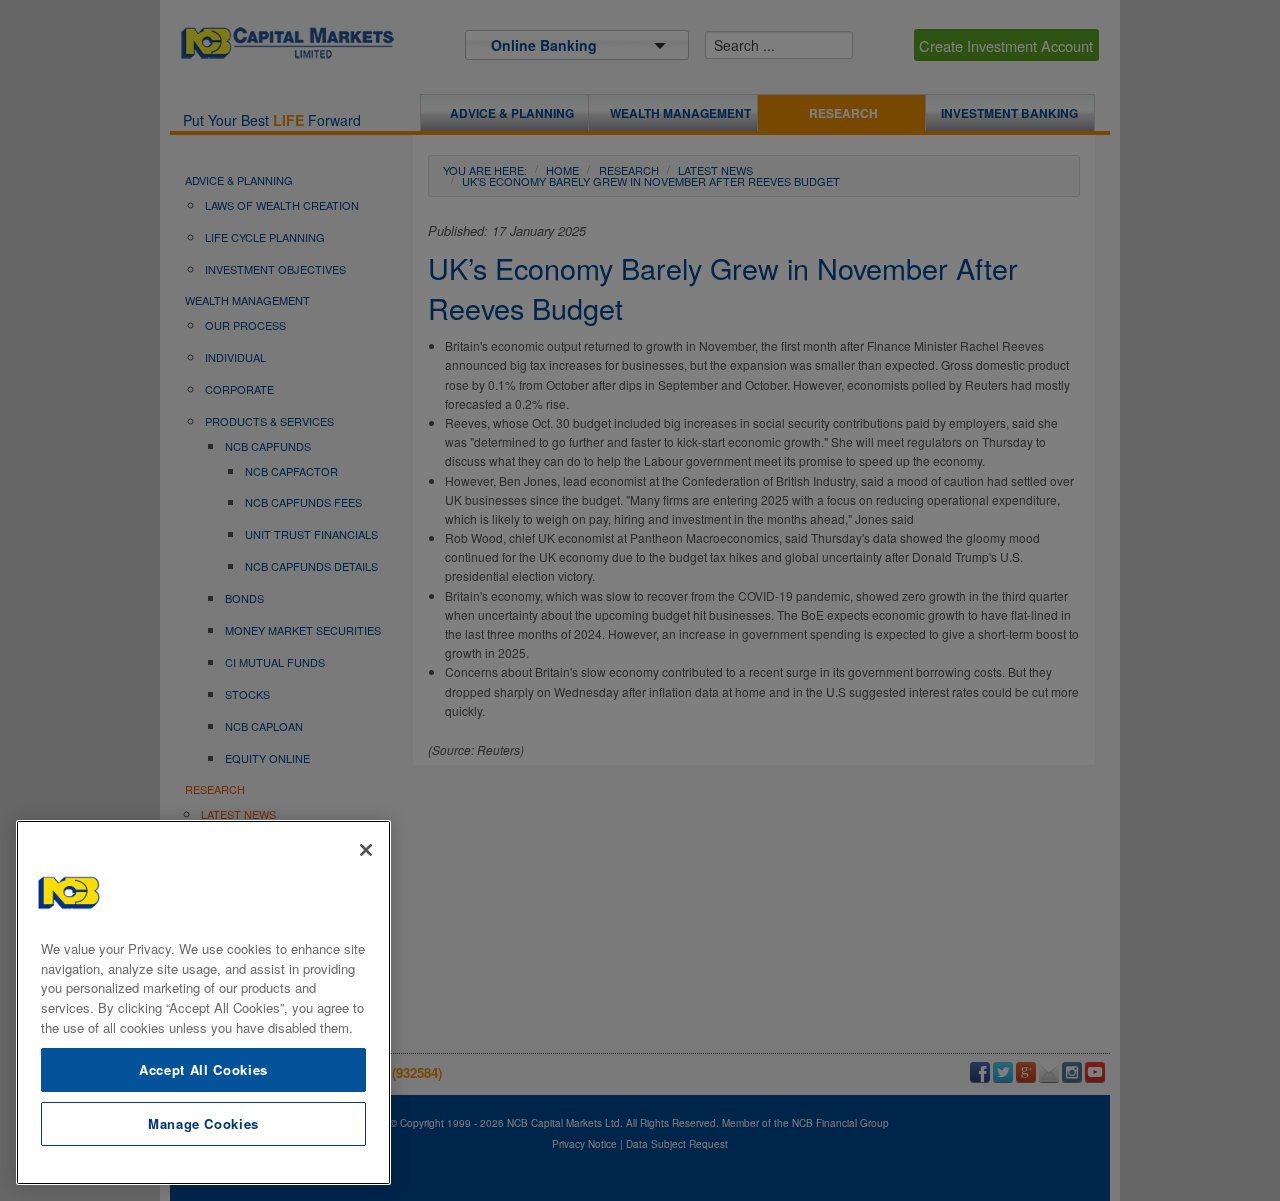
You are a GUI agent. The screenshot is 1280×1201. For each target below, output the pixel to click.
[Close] (366, 850)
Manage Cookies (203, 1122)
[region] (203, 1002)
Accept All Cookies (203, 1068)
